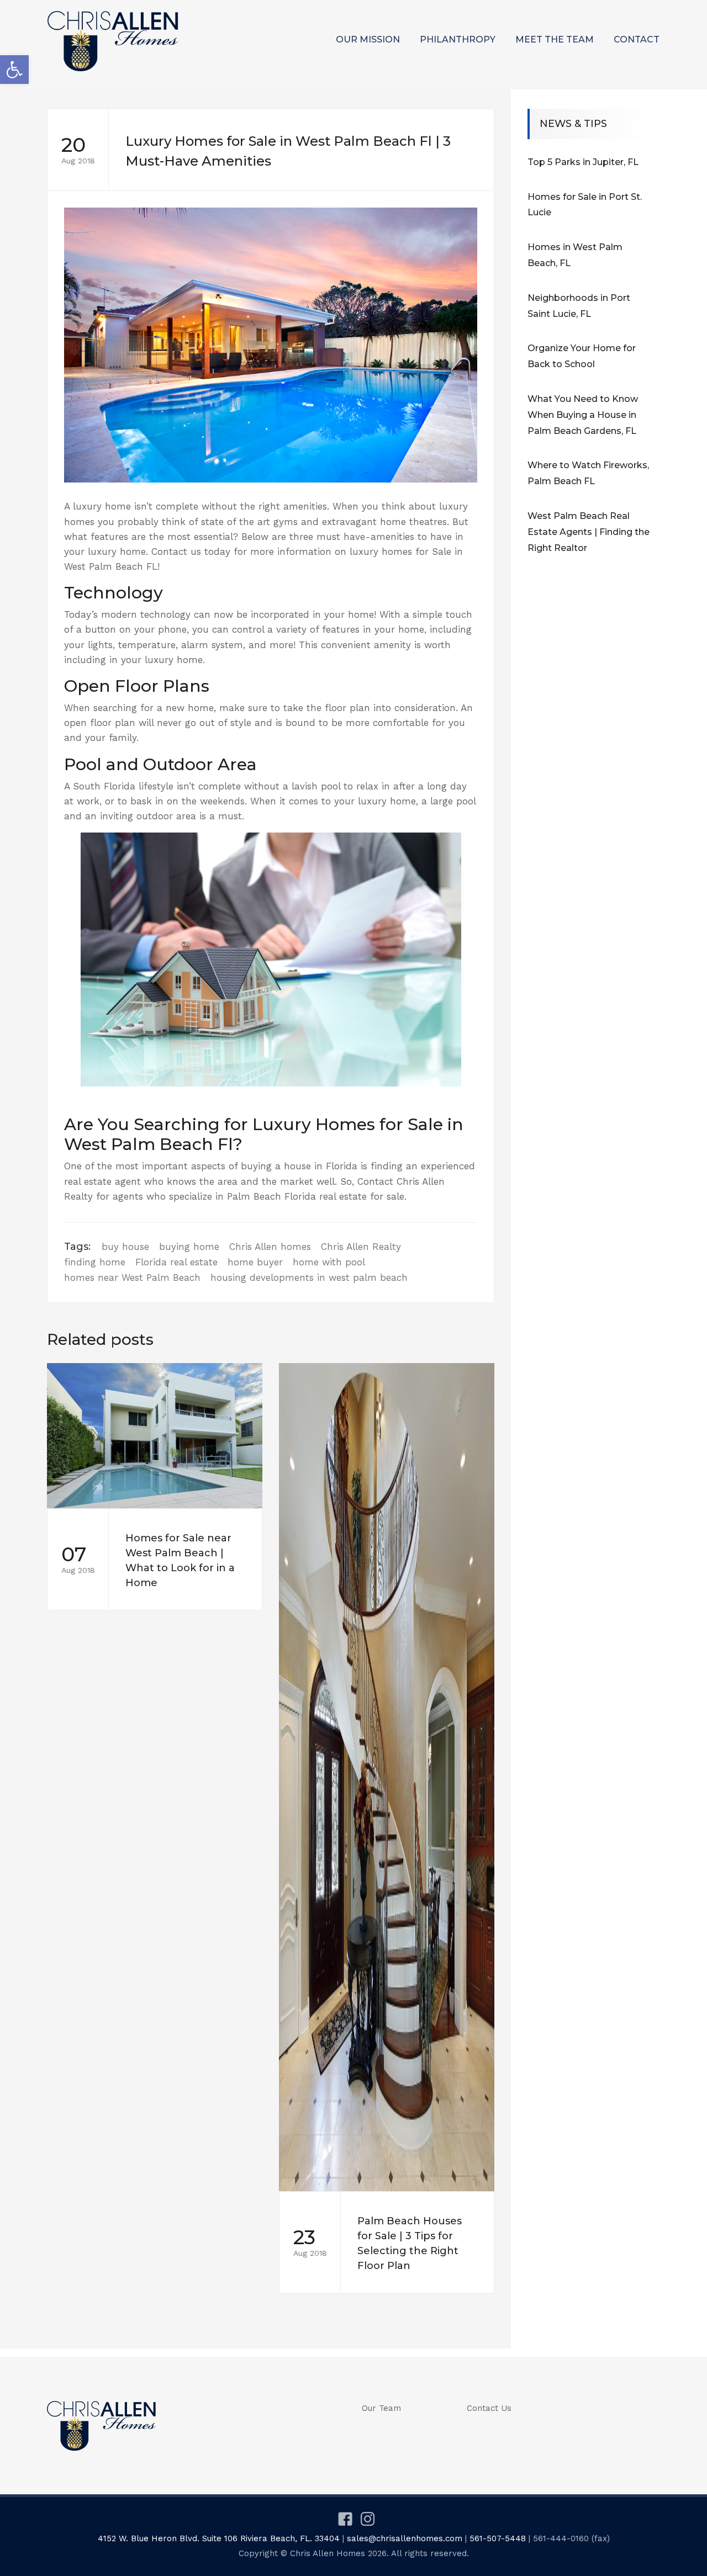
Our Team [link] (381, 2408)
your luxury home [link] (105, 552)
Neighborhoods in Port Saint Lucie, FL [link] (579, 306)
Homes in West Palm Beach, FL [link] (575, 255)
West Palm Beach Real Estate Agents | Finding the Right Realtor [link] (589, 532)
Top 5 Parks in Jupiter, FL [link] (583, 162)
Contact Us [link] (489, 2408)
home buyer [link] (255, 1262)
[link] (14, 70)
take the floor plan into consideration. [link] (369, 708)
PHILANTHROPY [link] (458, 39)
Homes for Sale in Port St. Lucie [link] (585, 205)
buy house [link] (125, 1247)
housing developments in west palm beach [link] (309, 1278)
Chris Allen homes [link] (270, 1247)
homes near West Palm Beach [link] (132, 1278)
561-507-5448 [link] (498, 2538)
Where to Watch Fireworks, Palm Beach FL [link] (588, 473)
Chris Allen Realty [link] (361, 1247)
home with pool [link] (329, 1262)
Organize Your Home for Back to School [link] (582, 356)
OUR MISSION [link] (368, 39)
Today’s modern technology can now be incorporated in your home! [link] (220, 614)
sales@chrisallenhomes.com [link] (405, 2538)
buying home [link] (189, 1247)
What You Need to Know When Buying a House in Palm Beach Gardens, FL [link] (583, 415)
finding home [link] (95, 1262)
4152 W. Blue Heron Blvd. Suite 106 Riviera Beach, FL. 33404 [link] (219, 2538)
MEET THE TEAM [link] (555, 39)
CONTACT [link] (637, 39)
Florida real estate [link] (176, 1262)
